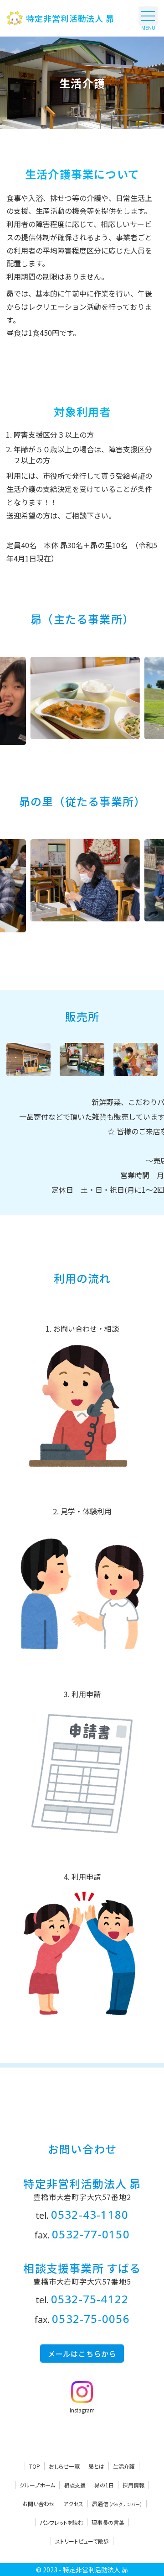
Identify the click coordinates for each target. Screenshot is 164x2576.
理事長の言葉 (108, 2522)
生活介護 (124, 2466)
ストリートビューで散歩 (82, 2541)
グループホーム (37, 2485)
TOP (35, 2466)
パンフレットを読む (61, 2522)
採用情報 (133, 2485)
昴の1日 (104, 2485)
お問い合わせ (38, 2504)
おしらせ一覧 (64, 2466)
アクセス (73, 2504)
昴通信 (117, 2504)
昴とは (96, 2466)
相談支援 (75, 2485)
